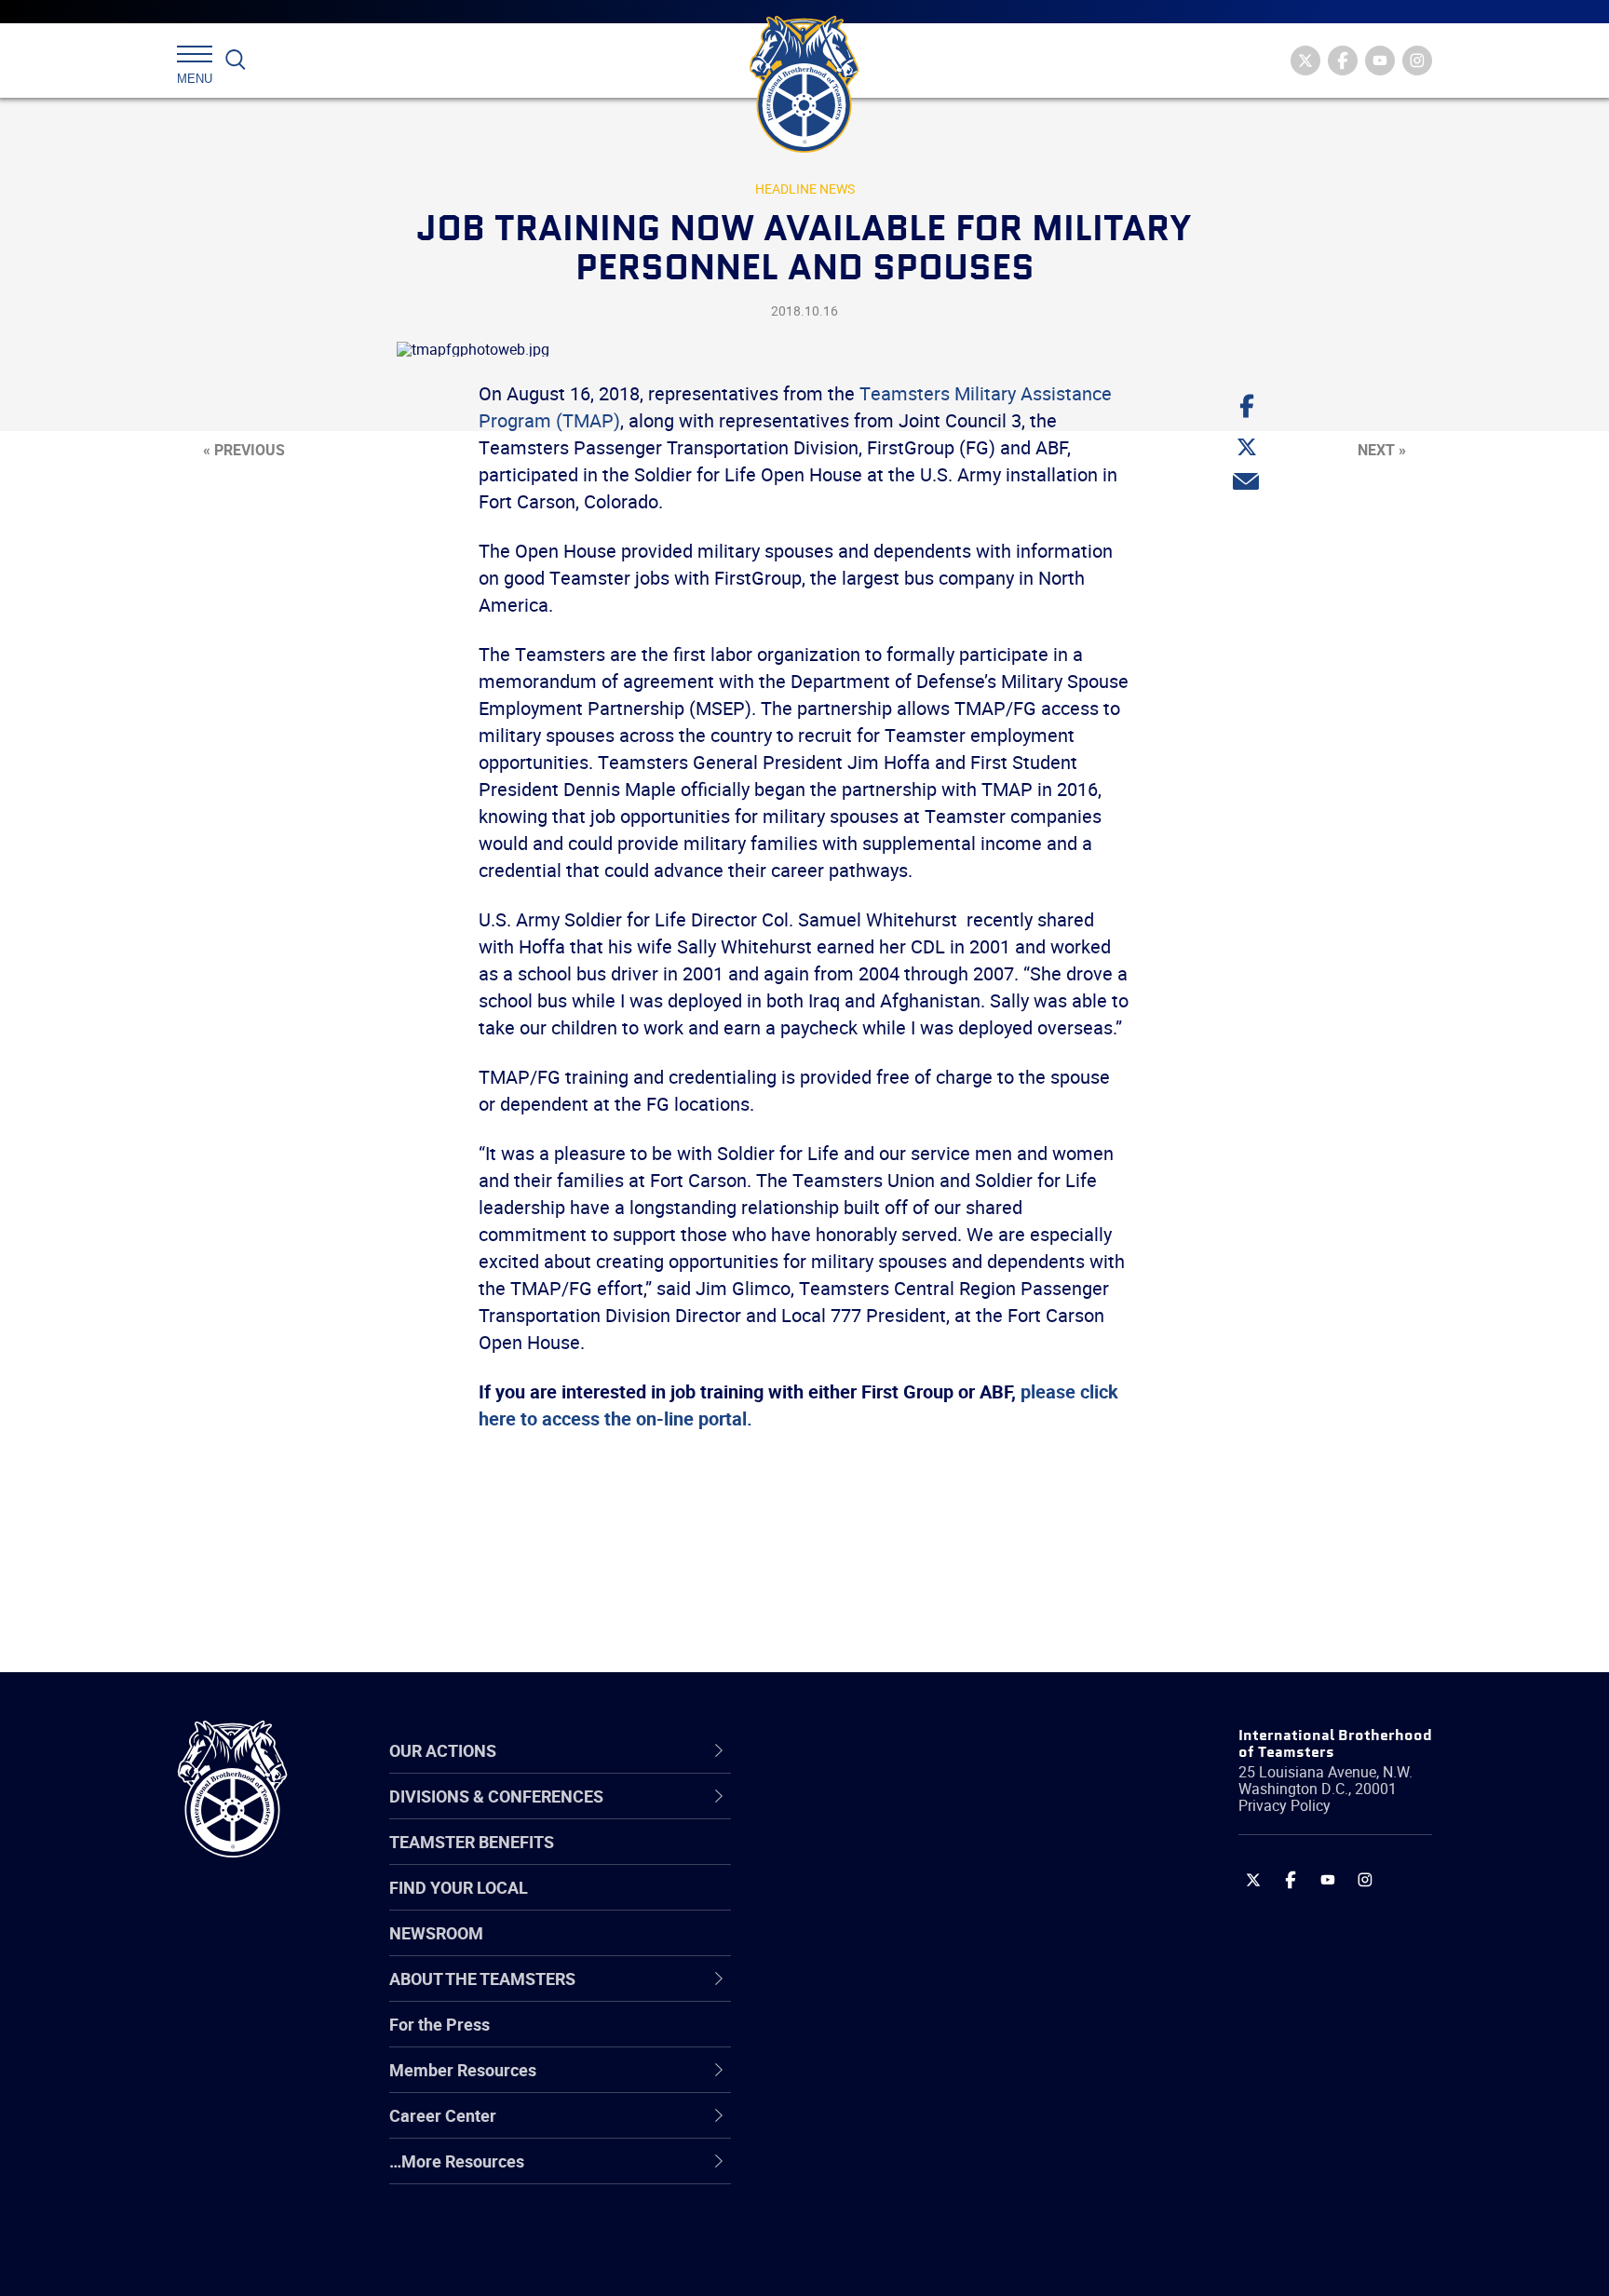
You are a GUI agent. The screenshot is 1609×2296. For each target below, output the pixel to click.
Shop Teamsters (858, 1904)
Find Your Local (459, 1887)
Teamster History (861, 1904)
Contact (825, 1815)
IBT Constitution (856, 1993)
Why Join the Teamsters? (891, 1815)
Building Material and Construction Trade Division (923, 1949)
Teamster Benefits (472, 1842)
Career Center (860, 1750)
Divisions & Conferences (903, 1750)
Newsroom (436, 1933)
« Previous (244, 450)
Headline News (805, 189)
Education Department (879, 1859)
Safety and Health (863, 1904)
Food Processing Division (888, 2127)
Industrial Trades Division (889, 2262)
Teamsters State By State (892, 1815)
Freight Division (853, 2172)
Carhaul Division (856, 1993)
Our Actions (850, 1750)
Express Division (856, 2083)
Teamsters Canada (867, 1949)
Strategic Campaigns (874, 1859)
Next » (1382, 450)
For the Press (439, 2024)
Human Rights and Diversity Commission (899, 2217)
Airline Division (850, 1815)
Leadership (838, 1859)
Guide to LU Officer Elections (901, 2038)
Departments (845, 1949)
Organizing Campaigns (880, 1815)
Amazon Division (858, 1859)
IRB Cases (834, 2038)
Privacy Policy (1284, 1805)
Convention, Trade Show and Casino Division (930, 2039)
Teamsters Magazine (875, 1859)
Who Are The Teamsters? (891, 1815)
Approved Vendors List (880, 1993)
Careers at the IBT (863, 1859)
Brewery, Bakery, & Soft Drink (903, 1904)
